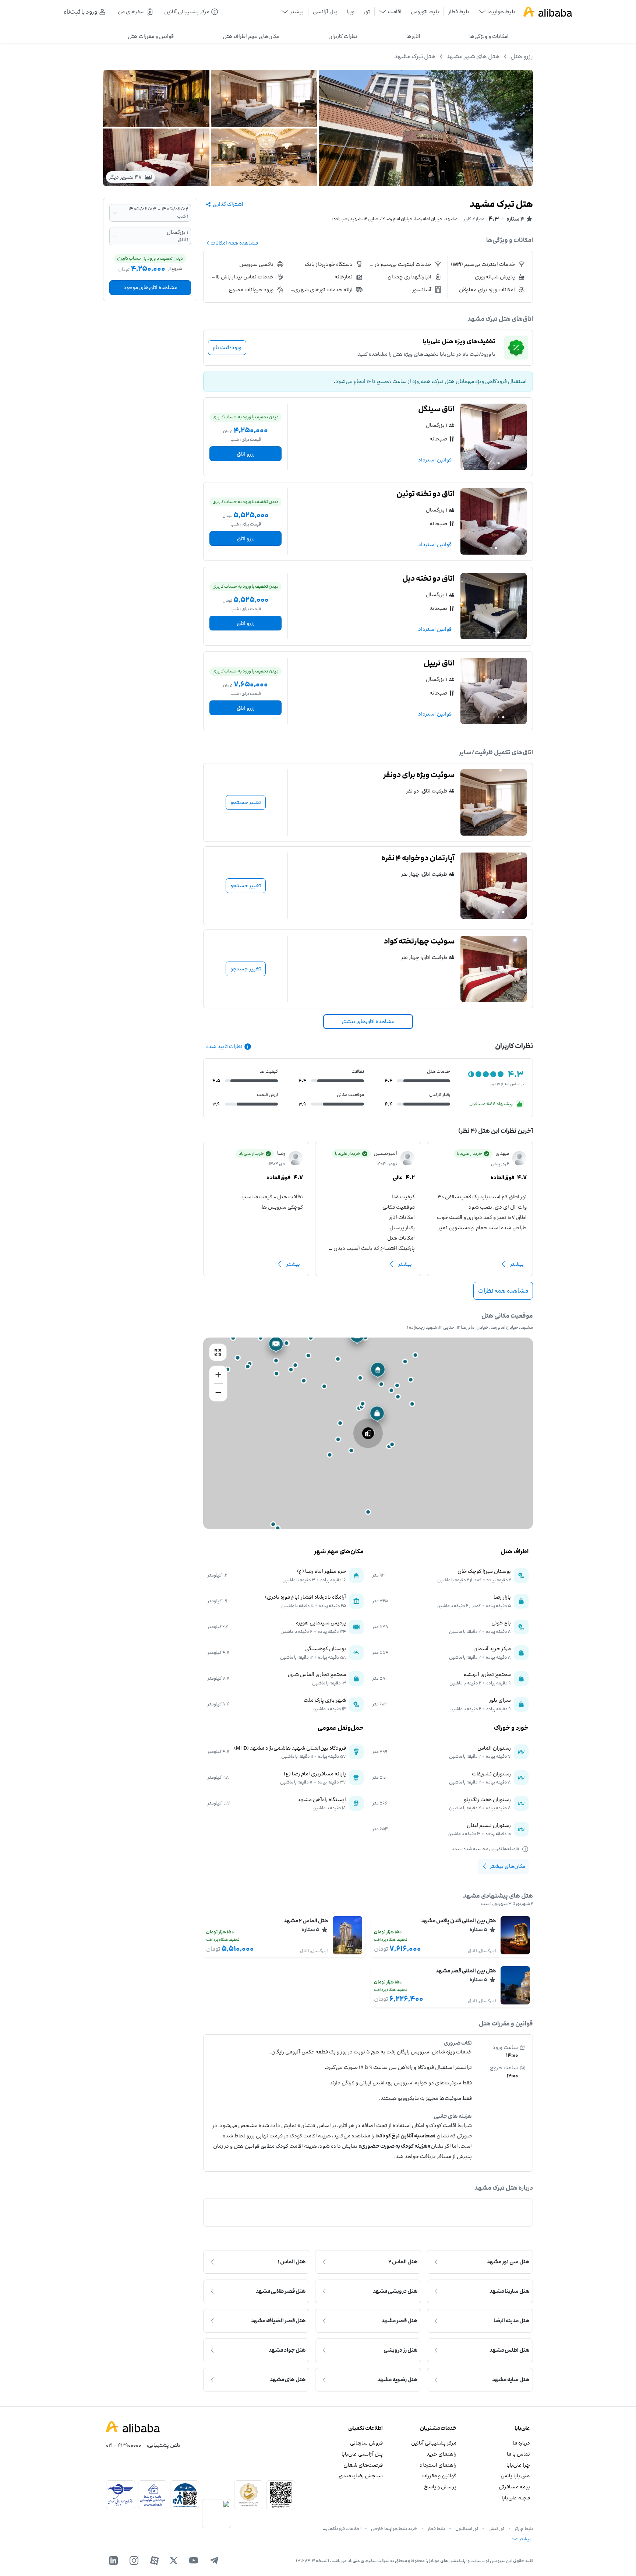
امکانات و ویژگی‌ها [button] (489, 36)
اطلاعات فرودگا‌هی (343, 2528)
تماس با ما (518, 2454)
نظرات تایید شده (224, 1046)
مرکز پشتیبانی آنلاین (434, 2443)
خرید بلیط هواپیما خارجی (394, 2528)
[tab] (489, 36)
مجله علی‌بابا (516, 2498)
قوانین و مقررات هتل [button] (151, 36)
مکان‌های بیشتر (508, 1866)
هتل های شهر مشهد (473, 56)
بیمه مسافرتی (514, 2487)
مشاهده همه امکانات (234, 243)
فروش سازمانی (366, 2443)
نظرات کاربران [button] (343, 36)
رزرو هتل (522, 56)
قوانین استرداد (435, 460)
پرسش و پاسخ (440, 2487)
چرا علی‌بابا (518, 2465)
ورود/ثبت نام (227, 347)
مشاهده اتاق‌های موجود (150, 287)
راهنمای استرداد (438, 2465)
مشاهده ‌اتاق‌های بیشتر (368, 1021)
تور (367, 12)
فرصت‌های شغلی (363, 2465)
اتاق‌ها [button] (413, 36)
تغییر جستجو (246, 802)
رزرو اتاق (246, 454)
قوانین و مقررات (439, 2476)
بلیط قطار (459, 12)
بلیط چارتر (524, 2528)
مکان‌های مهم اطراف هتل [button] (251, 36)
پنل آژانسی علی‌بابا (362, 2454)
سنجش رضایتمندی (361, 2476)
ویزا (351, 12)
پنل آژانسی (325, 12)
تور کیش (496, 2528)
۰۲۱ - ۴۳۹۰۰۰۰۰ (123, 2445)
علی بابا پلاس (515, 2476)
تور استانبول (467, 2528)
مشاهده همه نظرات (503, 1291)
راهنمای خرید (441, 2454)
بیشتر (517, 1264)
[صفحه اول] (548, 12)
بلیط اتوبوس (425, 12)
